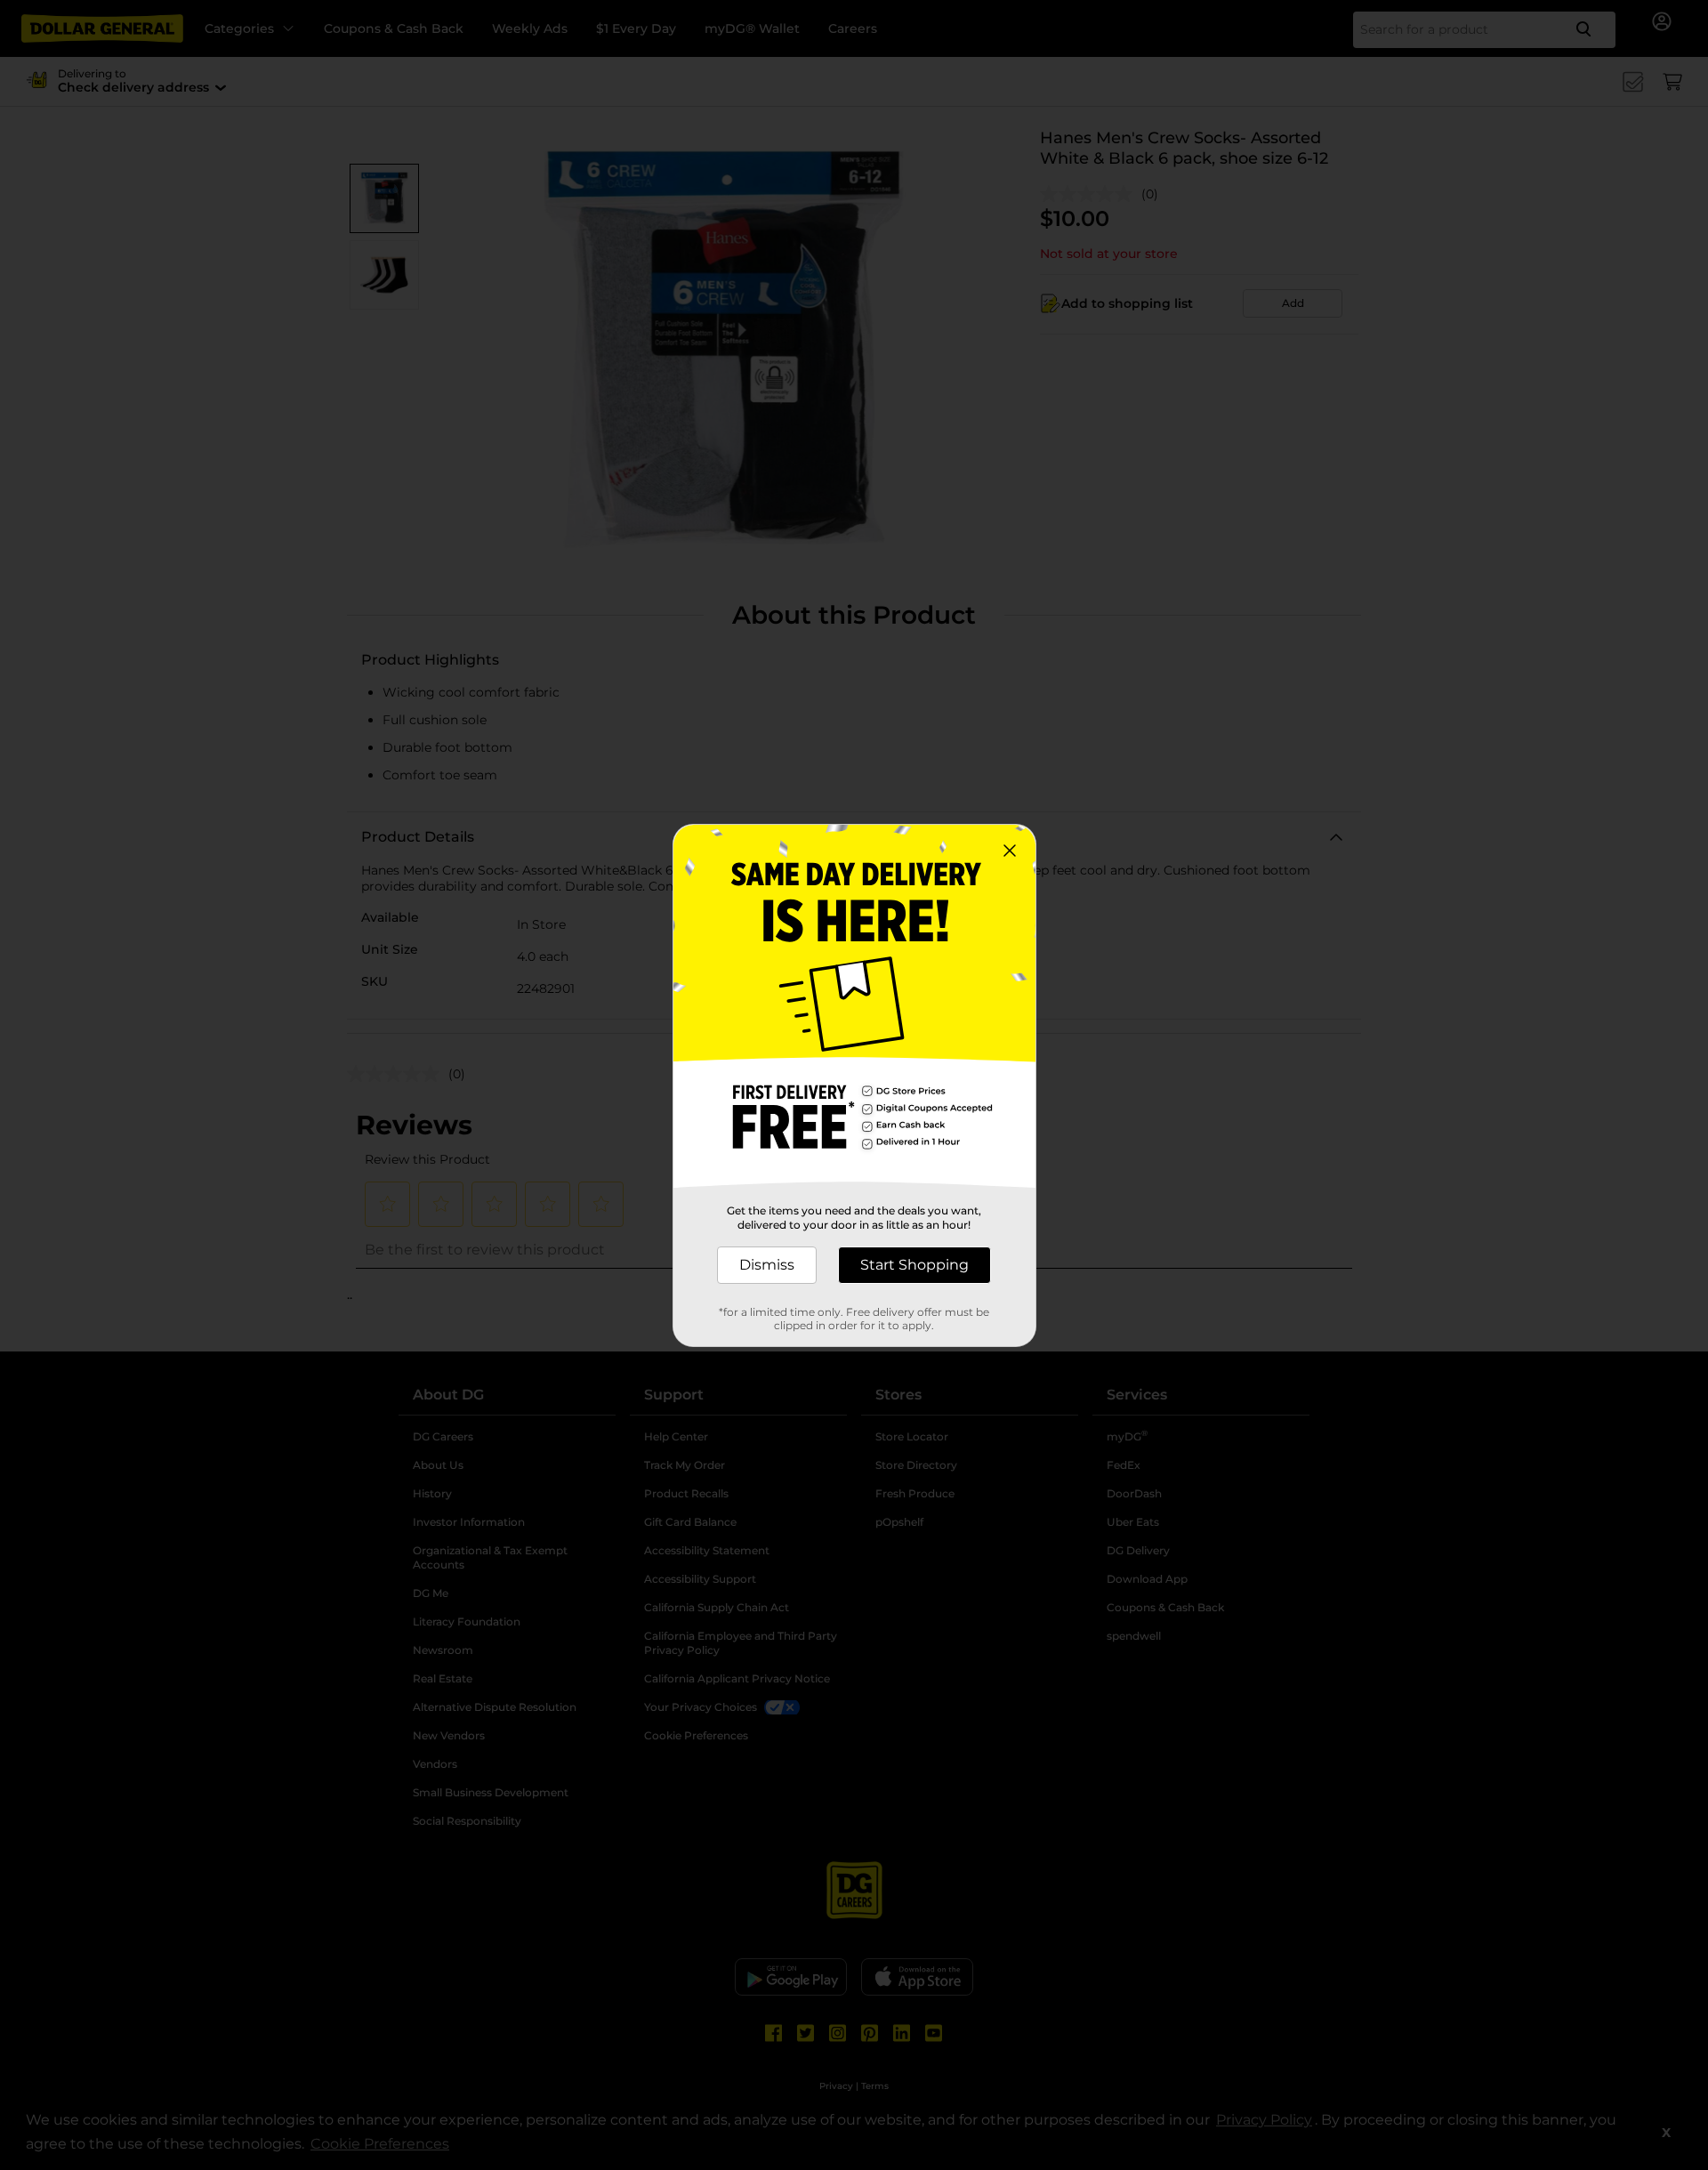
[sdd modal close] (1010, 851)
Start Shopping (914, 1265)
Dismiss (767, 1265)
